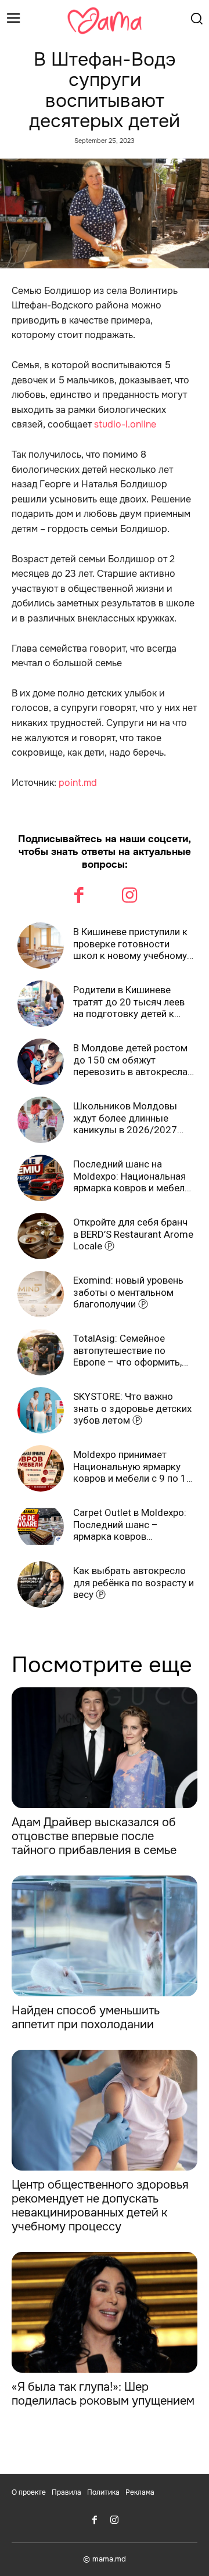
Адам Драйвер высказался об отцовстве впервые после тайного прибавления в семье (94, 1836)
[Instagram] (130, 897)
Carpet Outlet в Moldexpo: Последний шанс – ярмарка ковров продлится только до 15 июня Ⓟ (130, 1524)
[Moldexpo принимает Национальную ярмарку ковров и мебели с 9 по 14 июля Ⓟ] (41, 1468)
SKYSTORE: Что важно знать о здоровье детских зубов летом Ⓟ (132, 1408)
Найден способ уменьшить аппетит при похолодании (86, 2018)
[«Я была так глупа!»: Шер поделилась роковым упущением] (105, 2312)
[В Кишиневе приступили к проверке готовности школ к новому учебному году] (41, 946)
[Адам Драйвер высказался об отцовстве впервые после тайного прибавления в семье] (105, 1748)
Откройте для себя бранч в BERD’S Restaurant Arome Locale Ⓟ (133, 1234)
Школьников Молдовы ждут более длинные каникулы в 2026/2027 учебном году (125, 1118)
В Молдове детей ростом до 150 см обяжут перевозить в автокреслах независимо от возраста (133, 1060)
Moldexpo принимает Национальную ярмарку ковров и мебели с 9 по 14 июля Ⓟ (133, 1466)
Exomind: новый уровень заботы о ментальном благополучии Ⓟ (128, 1292)
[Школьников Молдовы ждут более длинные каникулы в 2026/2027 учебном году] (41, 1120)
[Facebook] (80, 897)
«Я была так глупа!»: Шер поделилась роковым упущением (103, 2394)
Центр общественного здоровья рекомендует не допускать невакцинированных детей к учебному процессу (100, 2206)
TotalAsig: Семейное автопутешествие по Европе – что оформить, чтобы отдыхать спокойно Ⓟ (134, 1350)
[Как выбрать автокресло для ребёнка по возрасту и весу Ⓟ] (41, 1585)
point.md (78, 783)
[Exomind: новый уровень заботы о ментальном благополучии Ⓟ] (41, 1294)
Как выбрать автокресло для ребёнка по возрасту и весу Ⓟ (134, 1582)
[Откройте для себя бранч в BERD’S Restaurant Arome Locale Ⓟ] (41, 1236)
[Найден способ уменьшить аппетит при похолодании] (105, 1936)
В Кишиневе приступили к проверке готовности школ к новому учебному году (130, 944)
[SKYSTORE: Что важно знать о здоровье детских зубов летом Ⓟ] (41, 1410)
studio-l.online (125, 424)
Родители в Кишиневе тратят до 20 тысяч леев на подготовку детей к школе (129, 1002)
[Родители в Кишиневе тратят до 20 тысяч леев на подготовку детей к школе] (41, 1004)
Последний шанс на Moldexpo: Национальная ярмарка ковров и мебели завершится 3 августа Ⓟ (131, 1176)
